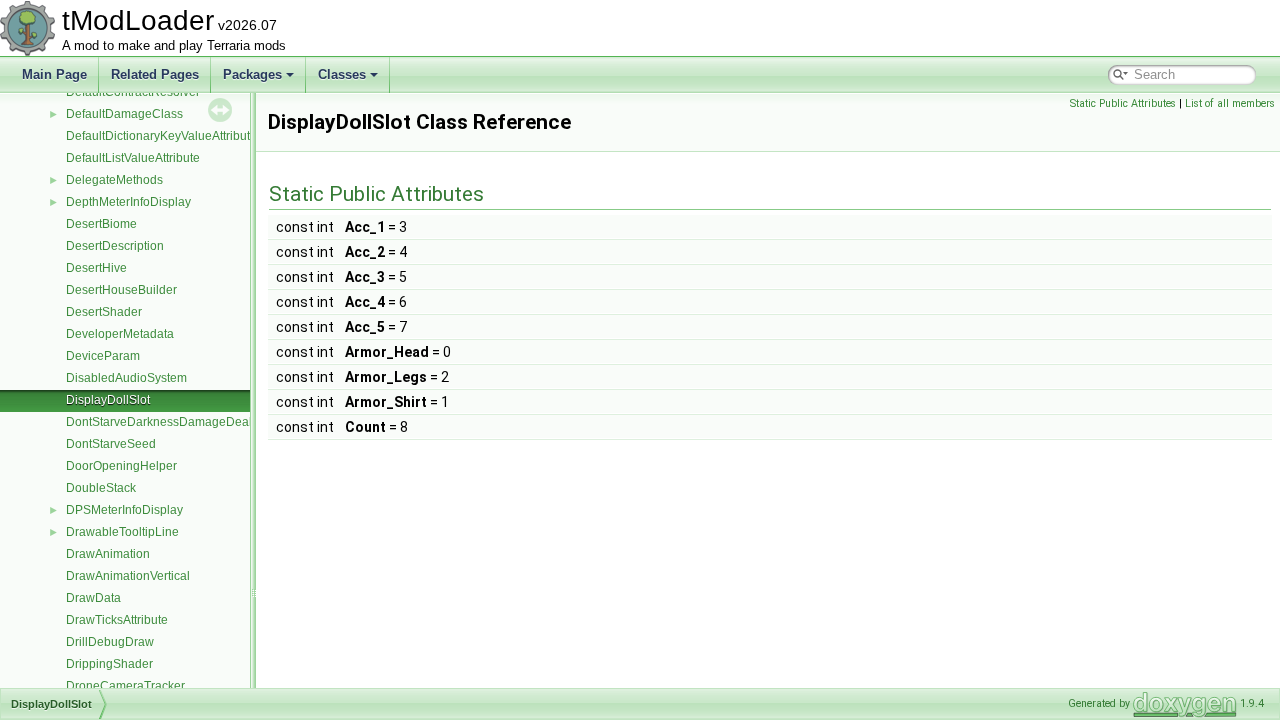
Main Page (54, 74)
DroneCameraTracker (125, 686)
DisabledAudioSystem (126, 378)
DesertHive (96, 268)
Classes (342, 74)
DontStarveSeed (111, 444)
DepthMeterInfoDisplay (128, 202)
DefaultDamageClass (124, 114)
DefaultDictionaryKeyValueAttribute (161, 136)
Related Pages (155, 74)
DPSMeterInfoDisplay (124, 510)
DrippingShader (109, 664)
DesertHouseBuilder (121, 290)
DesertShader (104, 312)
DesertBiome (101, 224)
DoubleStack (101, 488)
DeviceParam (103, 356)
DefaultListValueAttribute (133, 158)
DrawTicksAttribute (117, 620)
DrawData (93, 598)
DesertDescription (115, 246)
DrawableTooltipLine (122, 532)
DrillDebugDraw (110, 642)
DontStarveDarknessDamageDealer (164, 422)
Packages (252, 74)
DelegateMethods (114, 180)
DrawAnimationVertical (128, 576)
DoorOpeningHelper (121, 466)
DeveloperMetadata (120, 334)
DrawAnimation (108, 554)
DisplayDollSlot (108, 400)
